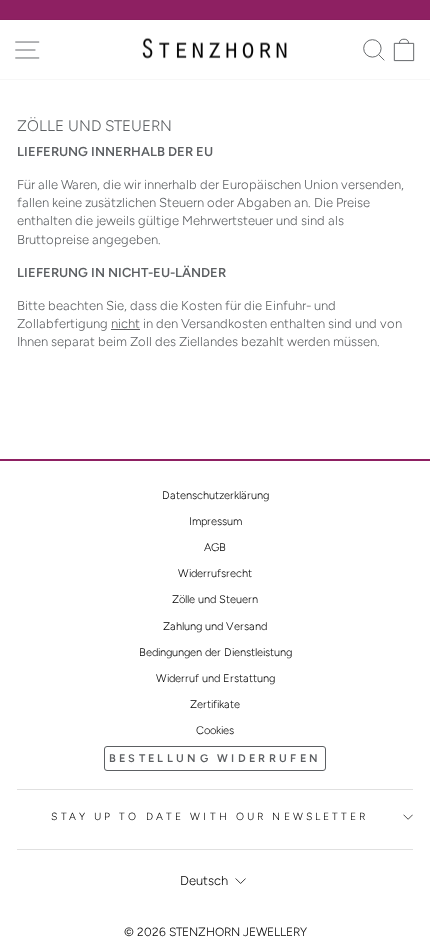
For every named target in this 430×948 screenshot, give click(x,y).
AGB (215, 547)
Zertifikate (215, 704)
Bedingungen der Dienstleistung (215, 652)
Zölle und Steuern (215, 599)
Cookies (215, 730)
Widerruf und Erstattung (215, 678)
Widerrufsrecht (215, 573)
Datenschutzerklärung (215, 495)
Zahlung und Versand (215, 626)
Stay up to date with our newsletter (209, 816)
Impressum (215, 521)
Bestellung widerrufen (215, 758)
